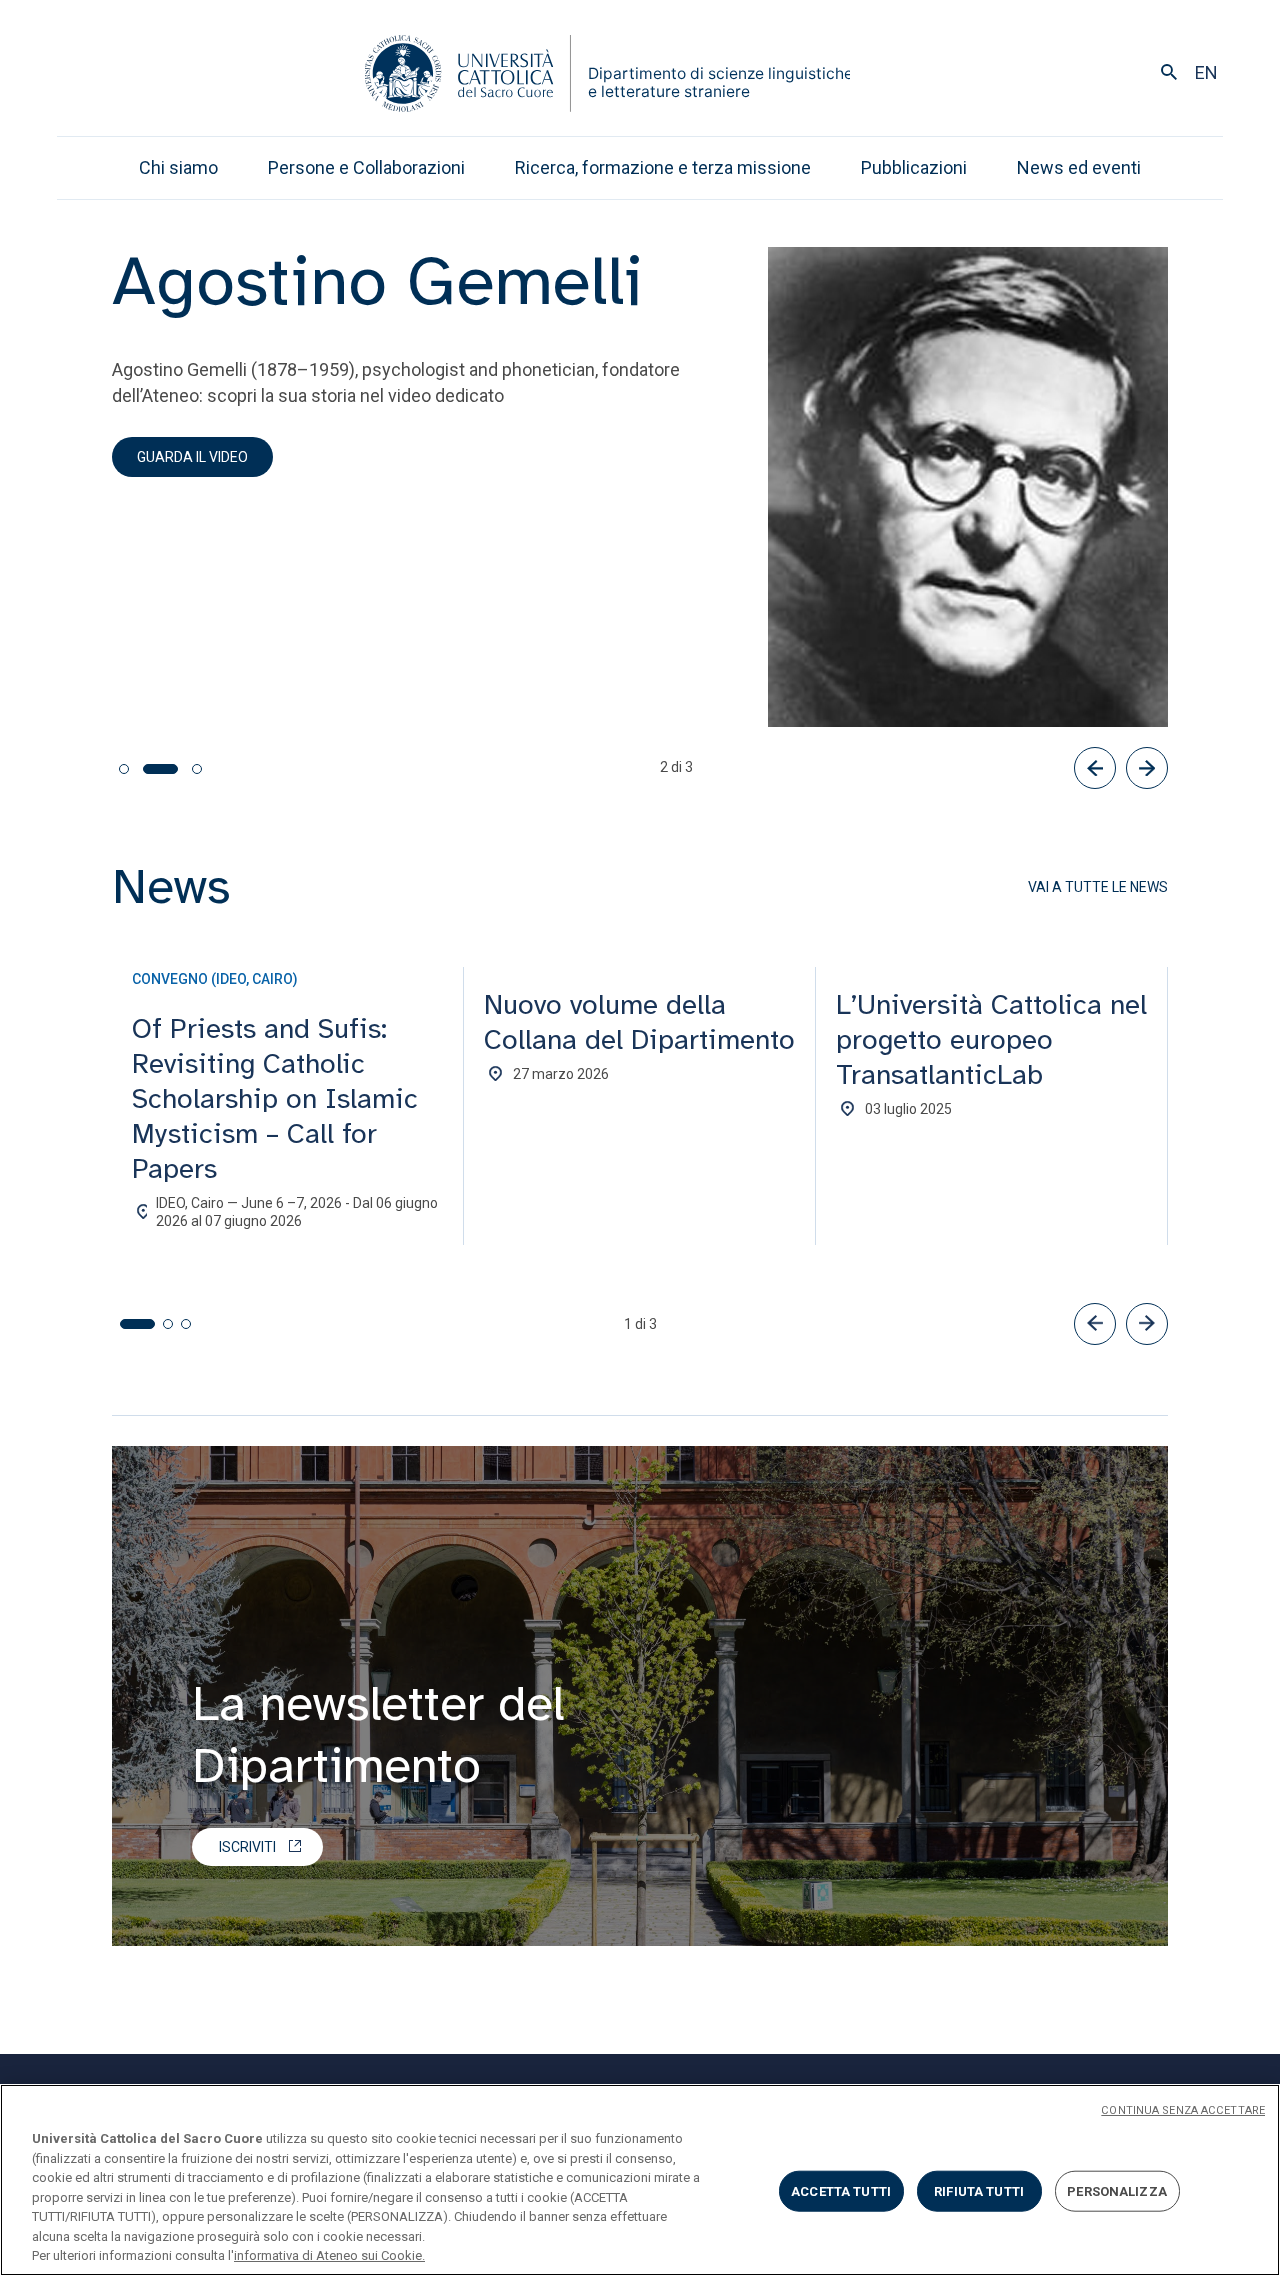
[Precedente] (1095, 768)
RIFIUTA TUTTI (979, 2190)
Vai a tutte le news (1098, 887)
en (1206, 72)
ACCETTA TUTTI (841, 2190)
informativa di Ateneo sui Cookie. (329, 2255)
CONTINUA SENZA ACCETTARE (1183, 2110)
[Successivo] (1147, 768)
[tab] (124, 769)
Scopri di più (181, 710)
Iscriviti (247, 1847)
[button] (1095, 1324)
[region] (640, 2180)
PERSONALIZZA (1117, 2190)
